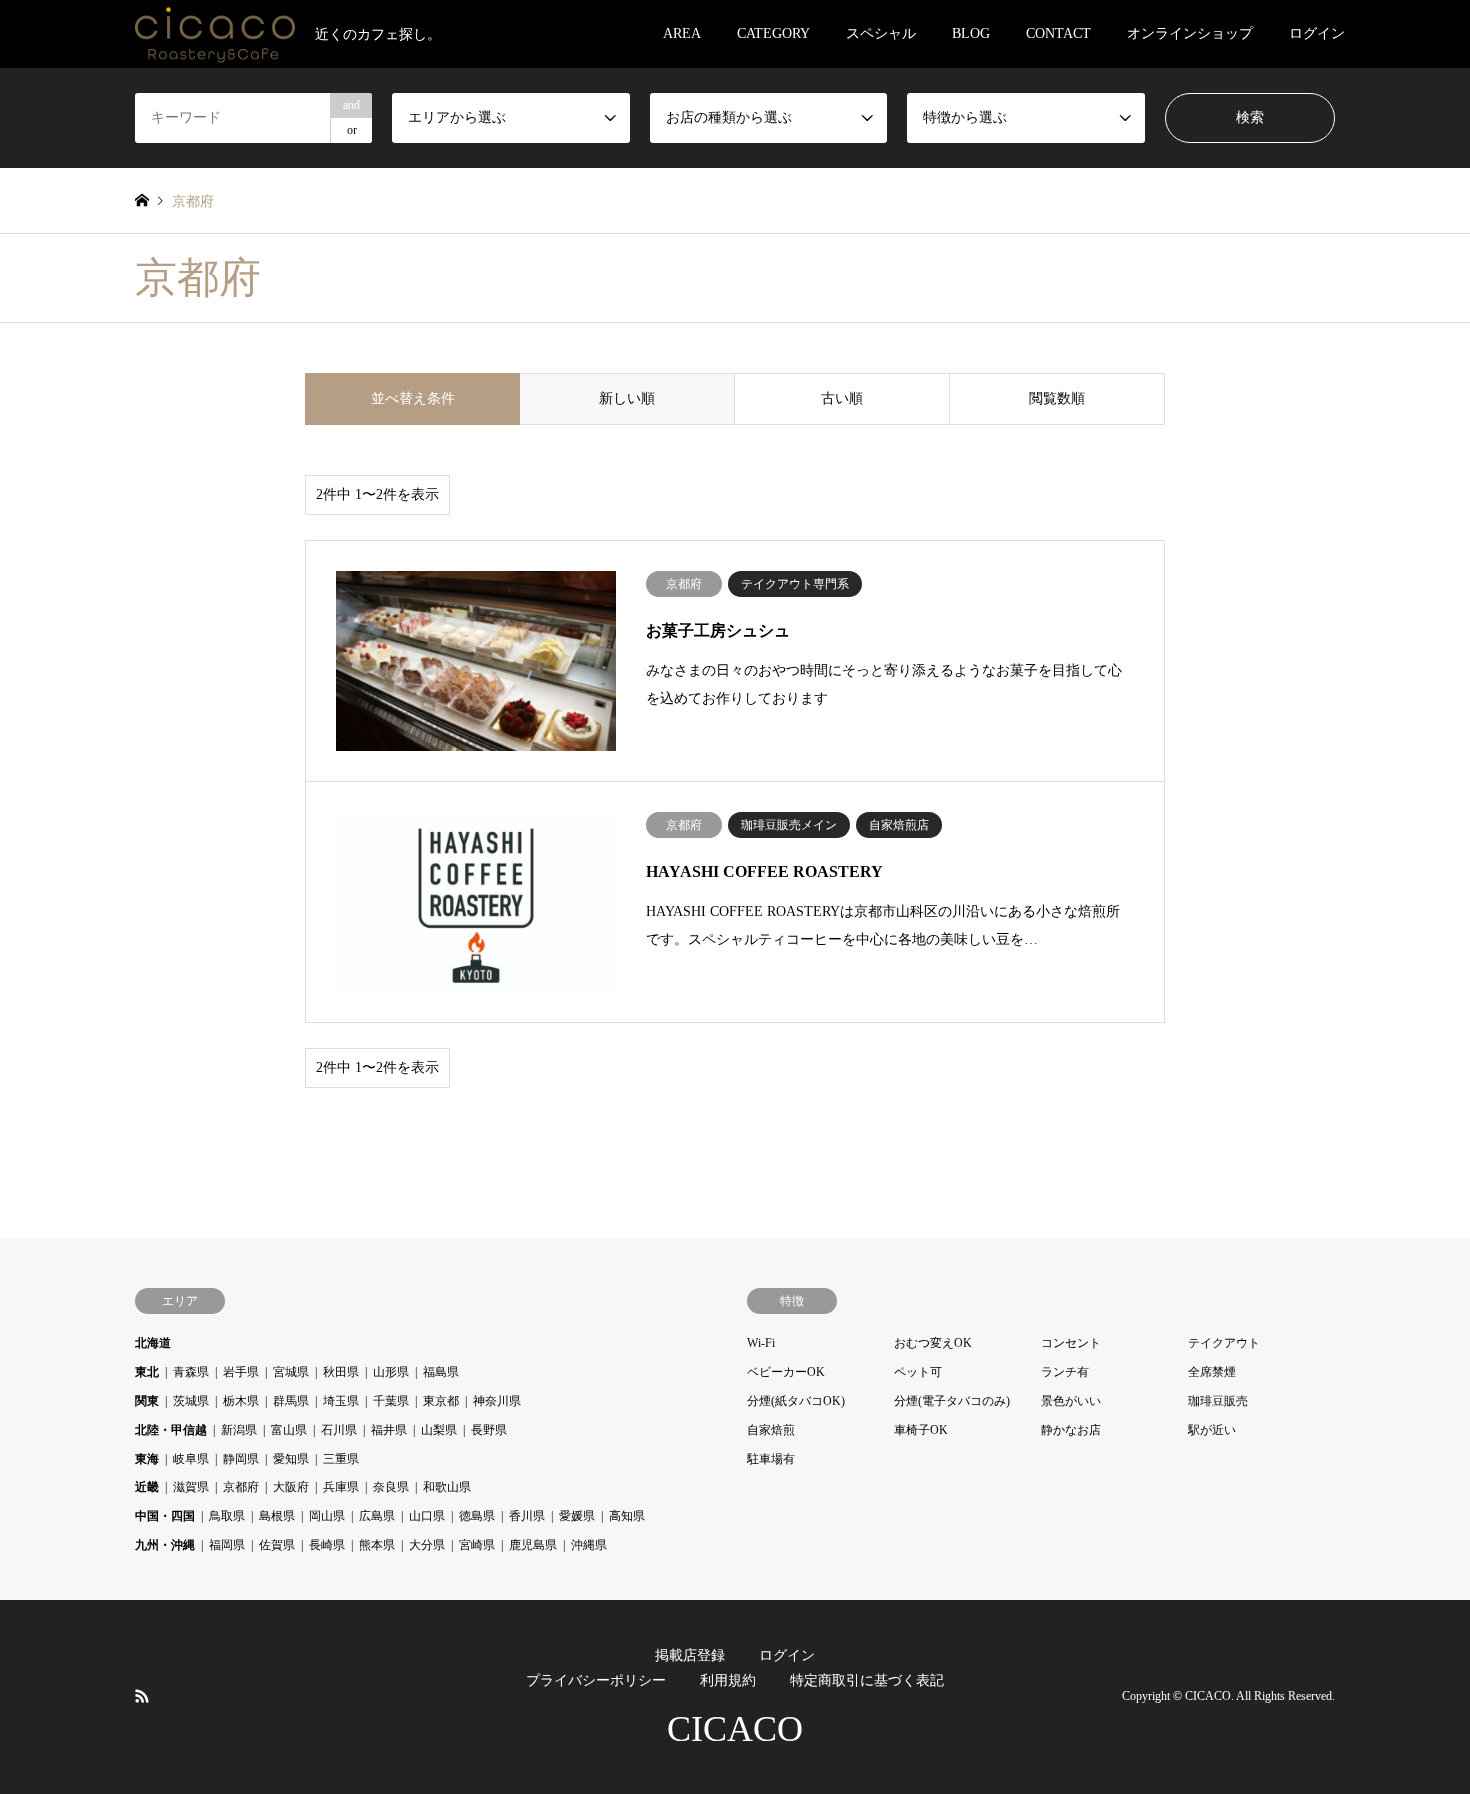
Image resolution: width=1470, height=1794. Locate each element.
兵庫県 (341, 1487)
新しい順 (627, 398)
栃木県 (241, 1401)
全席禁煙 (1212, 1372)
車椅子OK (921, 1430)
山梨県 (439, 1430)
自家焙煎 (771, 1430)
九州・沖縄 (165, 1545)
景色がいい (1071, 1401)
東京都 (441, 1401)
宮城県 (291, 1372)
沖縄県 (589, 1545)
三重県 (341, 1459)
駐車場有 (771, 1459)
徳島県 (477, 1516)
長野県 (489, 1430)
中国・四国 (165, 1516)
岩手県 (241, 1372)
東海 (147, 1459)
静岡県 (241, 1459)
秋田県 (341, 1372)
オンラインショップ (1190, 33)
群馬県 (291, 1401)
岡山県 (327, 1516)
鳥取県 (227, 1516)
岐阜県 (191, 1459)
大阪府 (291, 1487)
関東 (147, 1401)
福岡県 (227, 1545)
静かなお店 (1071, 1430)
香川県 (527, 1516)
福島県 (441, 1372)
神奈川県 (497, 1401)
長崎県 (327, 1545)
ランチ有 (1065, 1372)
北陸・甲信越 (171, 1430)
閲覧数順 (1057, 398)
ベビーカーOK (786, 1372)
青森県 (191, 1372)
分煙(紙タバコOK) (796, 1401)
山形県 (391, 1372)
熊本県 (377, 1545)
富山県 (289, 1430)
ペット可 (918, 1372)
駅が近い (1212, 1430)
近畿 (147, 1487)
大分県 (427, 1545)
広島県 (377, 1516)
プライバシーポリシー (596, 1680)
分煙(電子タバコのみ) (952, 1401)
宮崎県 (477, 1545)
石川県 (339, 1430)
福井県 (389, 1430)
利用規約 (728, 1680)
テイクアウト (1224, 1343)
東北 (147, 1372)
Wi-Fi (761, 1343)
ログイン (1317, 33)
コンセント (1071, 1343)
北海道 (153, 1343)
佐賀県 (277, 1545)
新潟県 (239, 1430)
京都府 (241, 1487)
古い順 (842, 398)
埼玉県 (341, 1401)
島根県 (277, 1516)
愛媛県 (577, 1516)
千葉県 (391, 1401)
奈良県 (391, 1487)
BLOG (971, 33)
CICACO (735, 1729)
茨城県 (191, 1401)
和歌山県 (447, 1487)
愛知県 (291, 1459)
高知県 (627, 1516)
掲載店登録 (690, 1655)
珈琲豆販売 (1218, 1401)
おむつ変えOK (933, 1343)
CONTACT (1058, 33)
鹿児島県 (533, 1545)
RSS (142, 1696)
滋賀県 (191, 1487)
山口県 (427, 1516)
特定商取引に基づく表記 (867, 1680)
